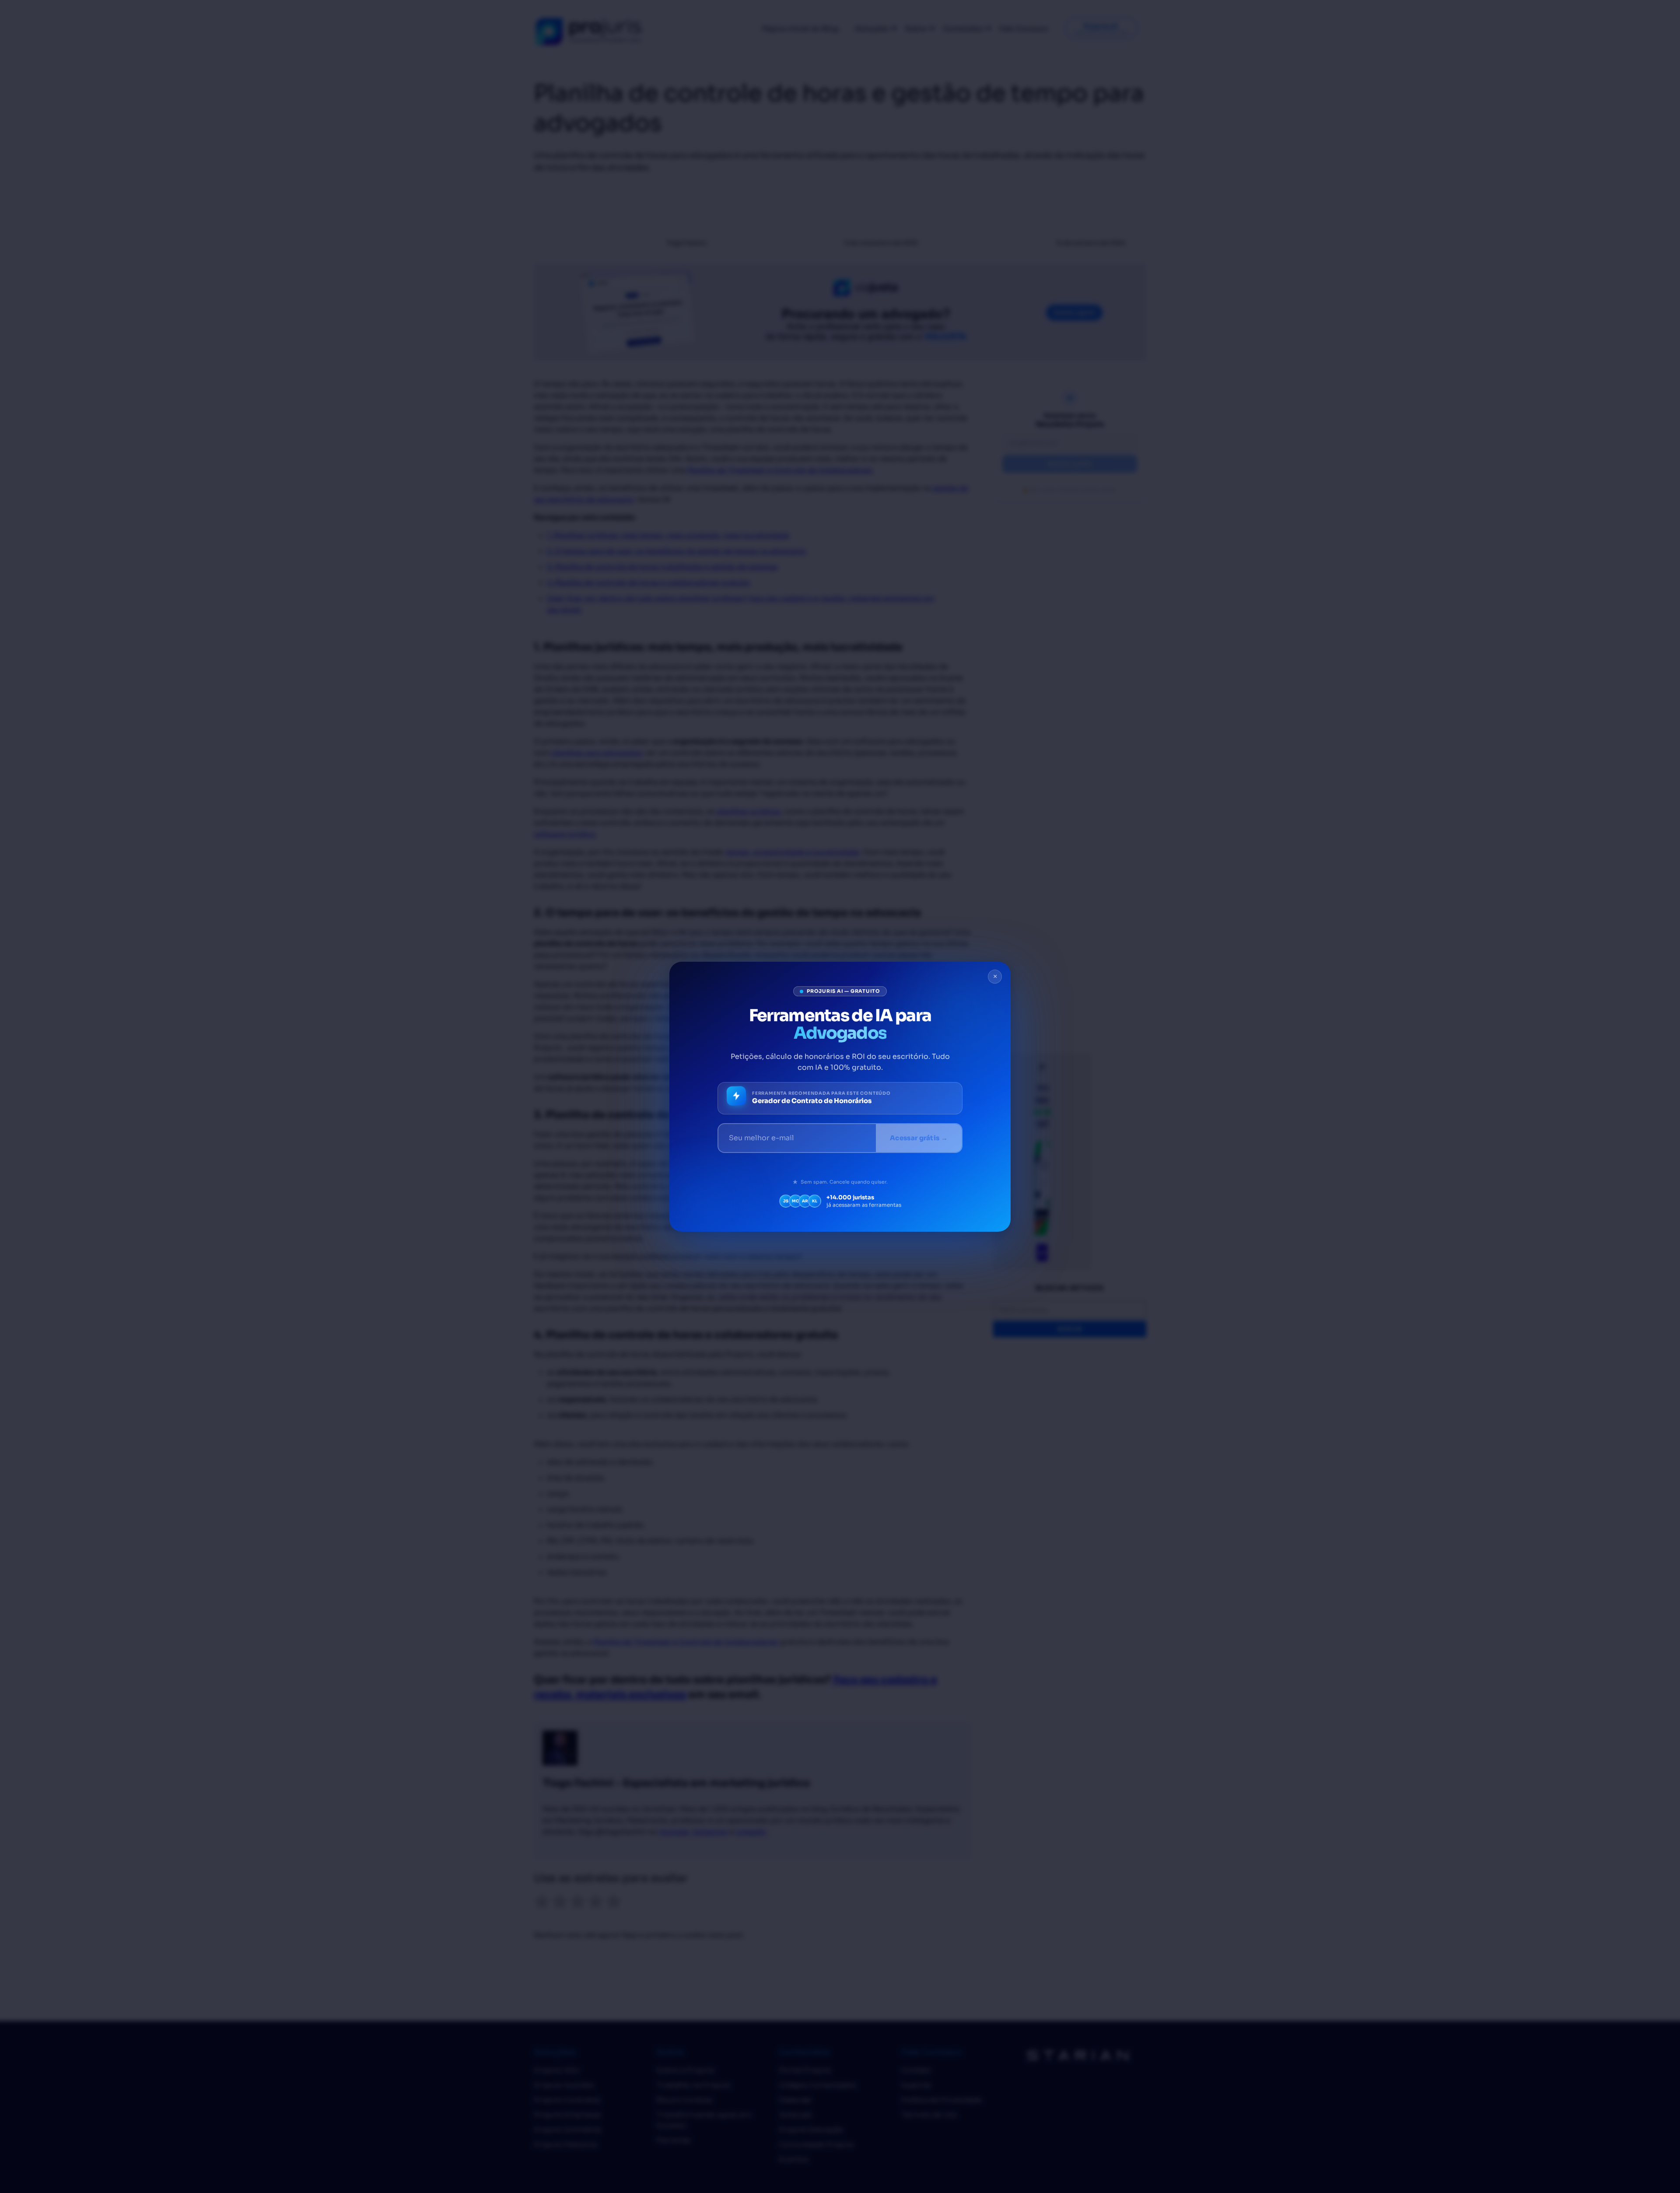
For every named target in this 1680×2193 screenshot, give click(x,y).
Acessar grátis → (919, 1138)
